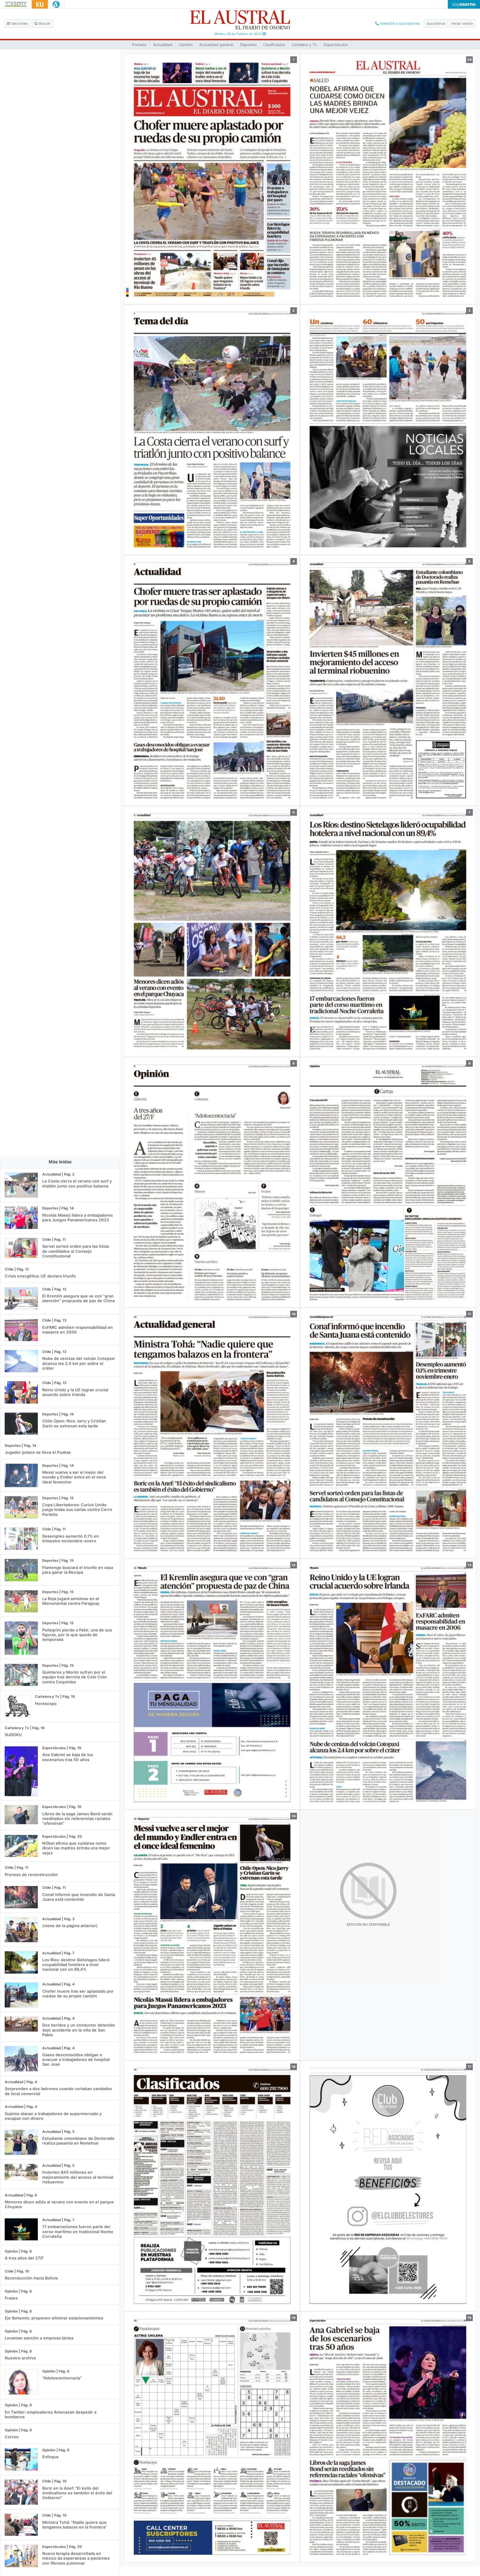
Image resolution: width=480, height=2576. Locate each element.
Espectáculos (336, 45)
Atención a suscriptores (399, 23)
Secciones (19, 23)
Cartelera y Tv (304, 45)
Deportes (248, 45)
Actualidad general (216, 45)
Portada (139, 45)
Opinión (186, 45)
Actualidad (163, 45)
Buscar (44, 23)
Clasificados (274, 45)
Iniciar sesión (462, 23)
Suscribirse (436, 23)
